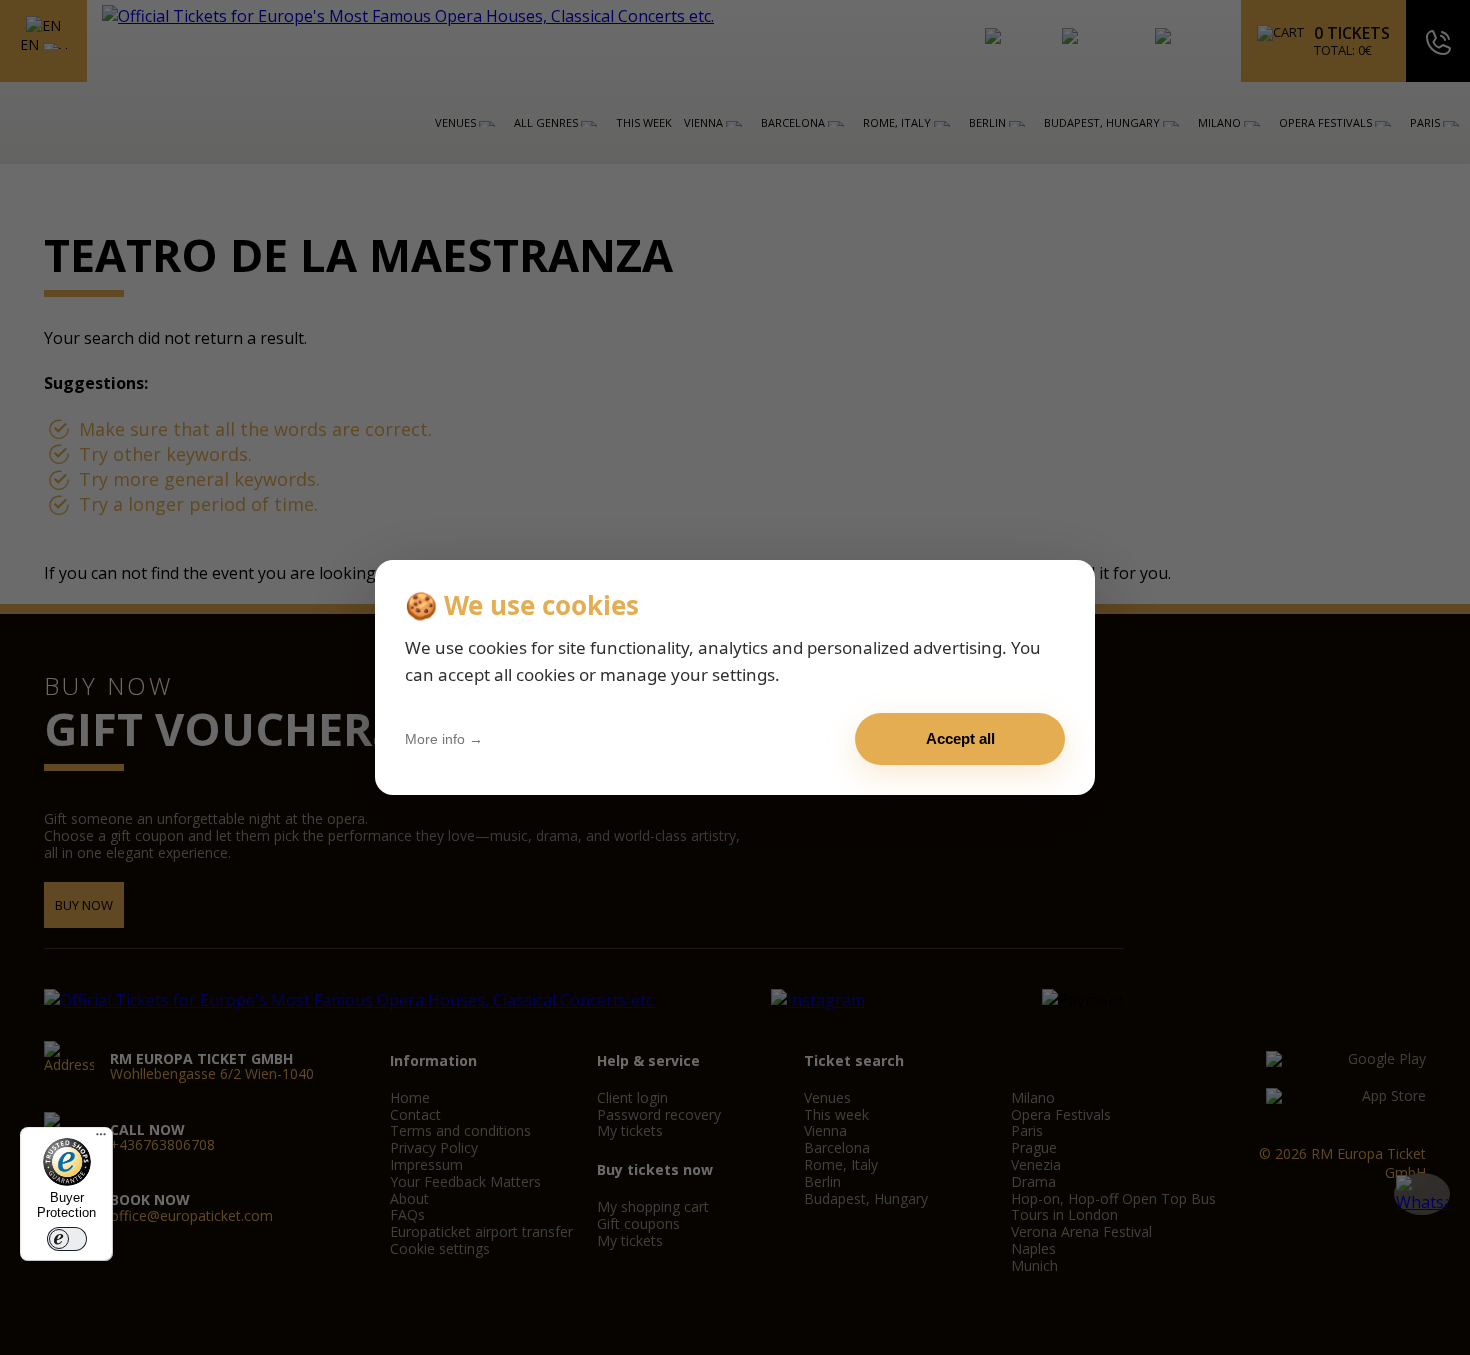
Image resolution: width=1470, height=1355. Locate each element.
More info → (444, 739)
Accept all (960, 738)
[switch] (67, 1239)
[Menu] (101, 1139)
